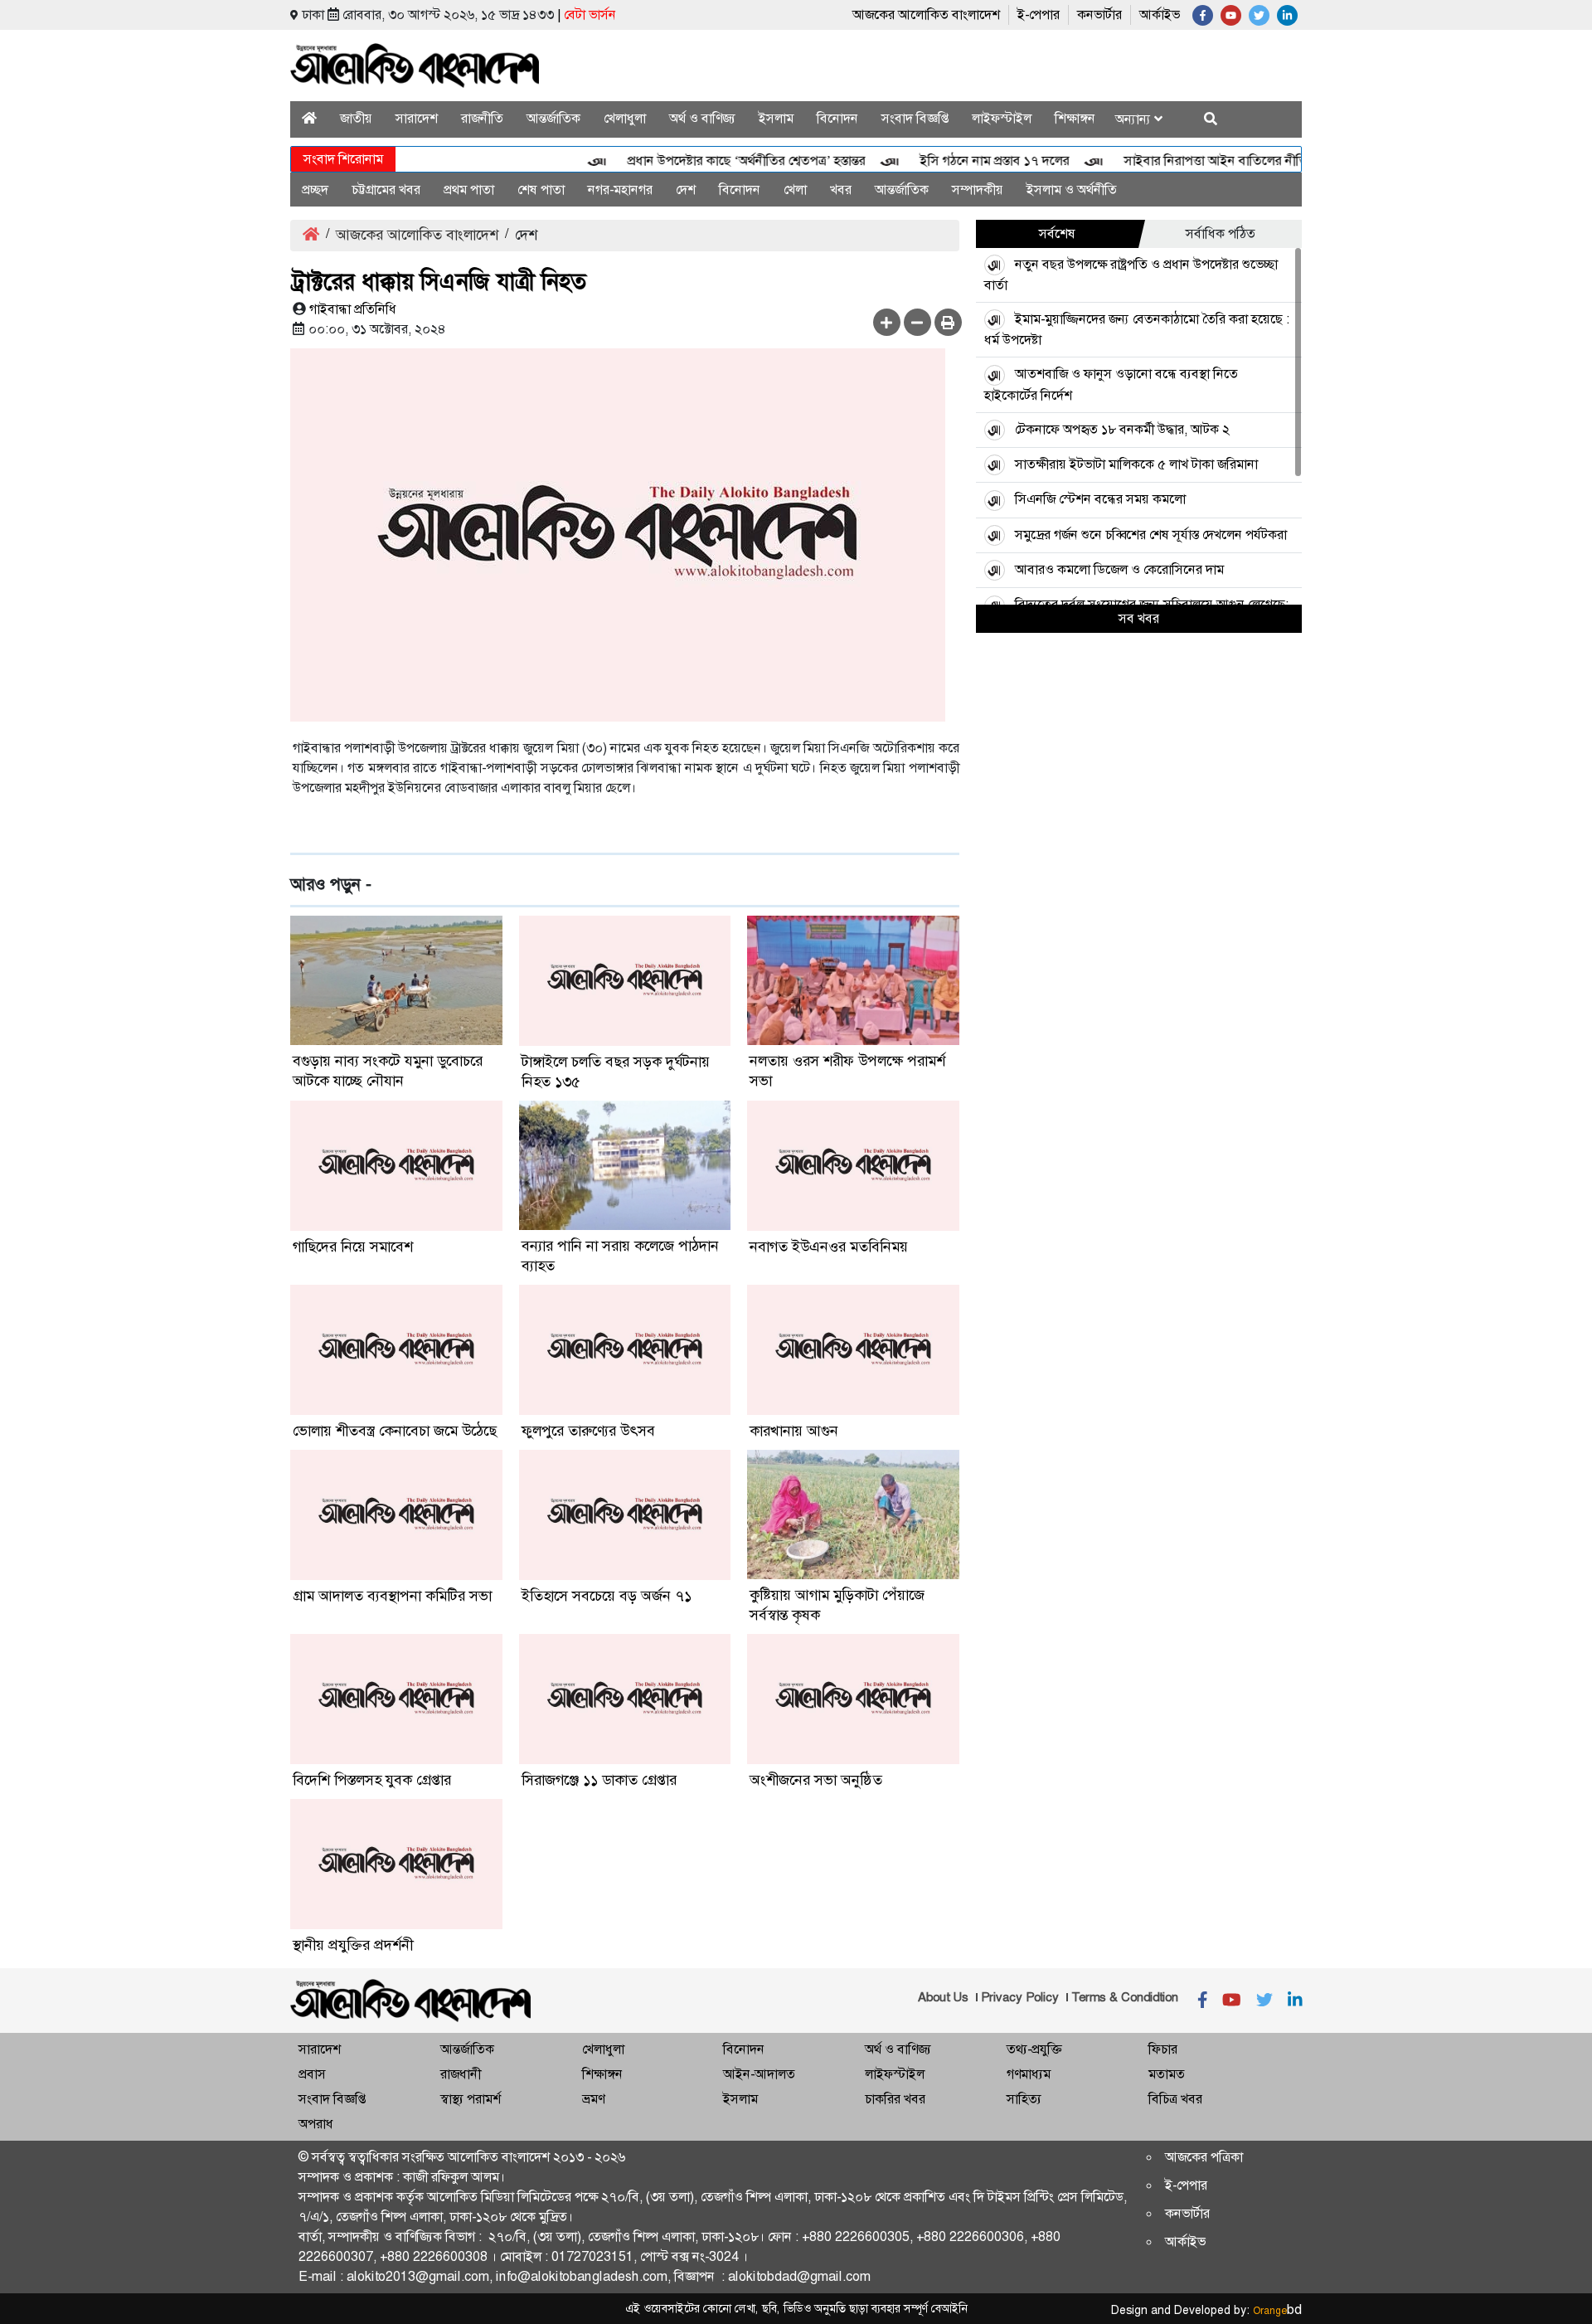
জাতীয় (356, 118)
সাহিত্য (1024, 2099)
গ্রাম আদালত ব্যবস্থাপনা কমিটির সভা (392, 1596)
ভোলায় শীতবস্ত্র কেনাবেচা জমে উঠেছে (395, 1431)
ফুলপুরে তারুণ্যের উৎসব (588, 1431)
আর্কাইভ (1160, 15)
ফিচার (1163, 2049)
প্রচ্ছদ (315, 190)
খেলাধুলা (625, 118)
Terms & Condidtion (1125, 1997)
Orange (1277, 2311)
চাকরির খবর (895, 2099)
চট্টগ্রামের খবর (386, 190)
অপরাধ (316, 2124)
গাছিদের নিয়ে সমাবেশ (353, 1247)
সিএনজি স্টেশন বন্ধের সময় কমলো (1100, 499)
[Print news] (948, 322)
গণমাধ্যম (1029, 2074)
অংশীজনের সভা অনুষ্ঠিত (816, 1780)
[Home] (309, 118)
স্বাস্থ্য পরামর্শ (471, 2099)
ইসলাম (776, 118)
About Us (943, 1997)
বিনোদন (837, 118)
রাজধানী (461, 2074)
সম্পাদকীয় (978, 190)
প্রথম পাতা (469, 190)
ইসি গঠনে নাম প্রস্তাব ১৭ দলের (959, 160)
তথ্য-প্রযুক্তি (1034, 2049)
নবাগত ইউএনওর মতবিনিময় (829, 1247)
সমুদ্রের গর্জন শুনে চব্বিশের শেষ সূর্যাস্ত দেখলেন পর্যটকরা (1151, 535)
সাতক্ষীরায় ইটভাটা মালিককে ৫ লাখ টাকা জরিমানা (1136, 464)
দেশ (686, 190)
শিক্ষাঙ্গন (1075, 118)
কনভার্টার (1099, 15)
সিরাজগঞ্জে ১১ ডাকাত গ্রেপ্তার (599, 1780)
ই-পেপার (1039, 15)
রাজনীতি (482, 118)
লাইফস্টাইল (1002, 118)
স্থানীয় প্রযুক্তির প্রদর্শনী (353, 1945)
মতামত (1167, 2074)
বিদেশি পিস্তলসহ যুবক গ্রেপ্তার (372, 1780)
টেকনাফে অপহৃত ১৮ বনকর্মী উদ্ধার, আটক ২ (1122, 429)
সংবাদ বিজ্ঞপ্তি (915, 118)
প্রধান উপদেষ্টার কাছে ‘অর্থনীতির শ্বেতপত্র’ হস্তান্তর (711, 160)
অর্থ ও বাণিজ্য (702, 118)
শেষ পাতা (541, 190)
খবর (841, 190)
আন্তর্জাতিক (553, 118)
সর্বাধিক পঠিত (1221, 233)
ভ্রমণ (593, 2099)
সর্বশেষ (1057, 233)
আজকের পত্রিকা (1204, 2157)
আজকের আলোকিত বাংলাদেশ (926, 15)
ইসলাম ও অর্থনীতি (1072, 190)
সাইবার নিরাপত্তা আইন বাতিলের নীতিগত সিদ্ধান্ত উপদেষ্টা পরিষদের (1251, 160)
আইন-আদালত (759, 2074)
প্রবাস (312, 2074)
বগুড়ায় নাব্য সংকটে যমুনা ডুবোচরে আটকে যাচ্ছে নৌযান (388, 1071)
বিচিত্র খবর (1175, 2099)
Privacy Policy (1020, 1997)
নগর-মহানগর (620, 190)
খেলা (795, 190)
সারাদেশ (417, 118)
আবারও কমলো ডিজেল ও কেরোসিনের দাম (1119, 569)
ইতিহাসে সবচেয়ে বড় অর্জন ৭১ (607, 1596)
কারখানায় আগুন (794, 1431)
